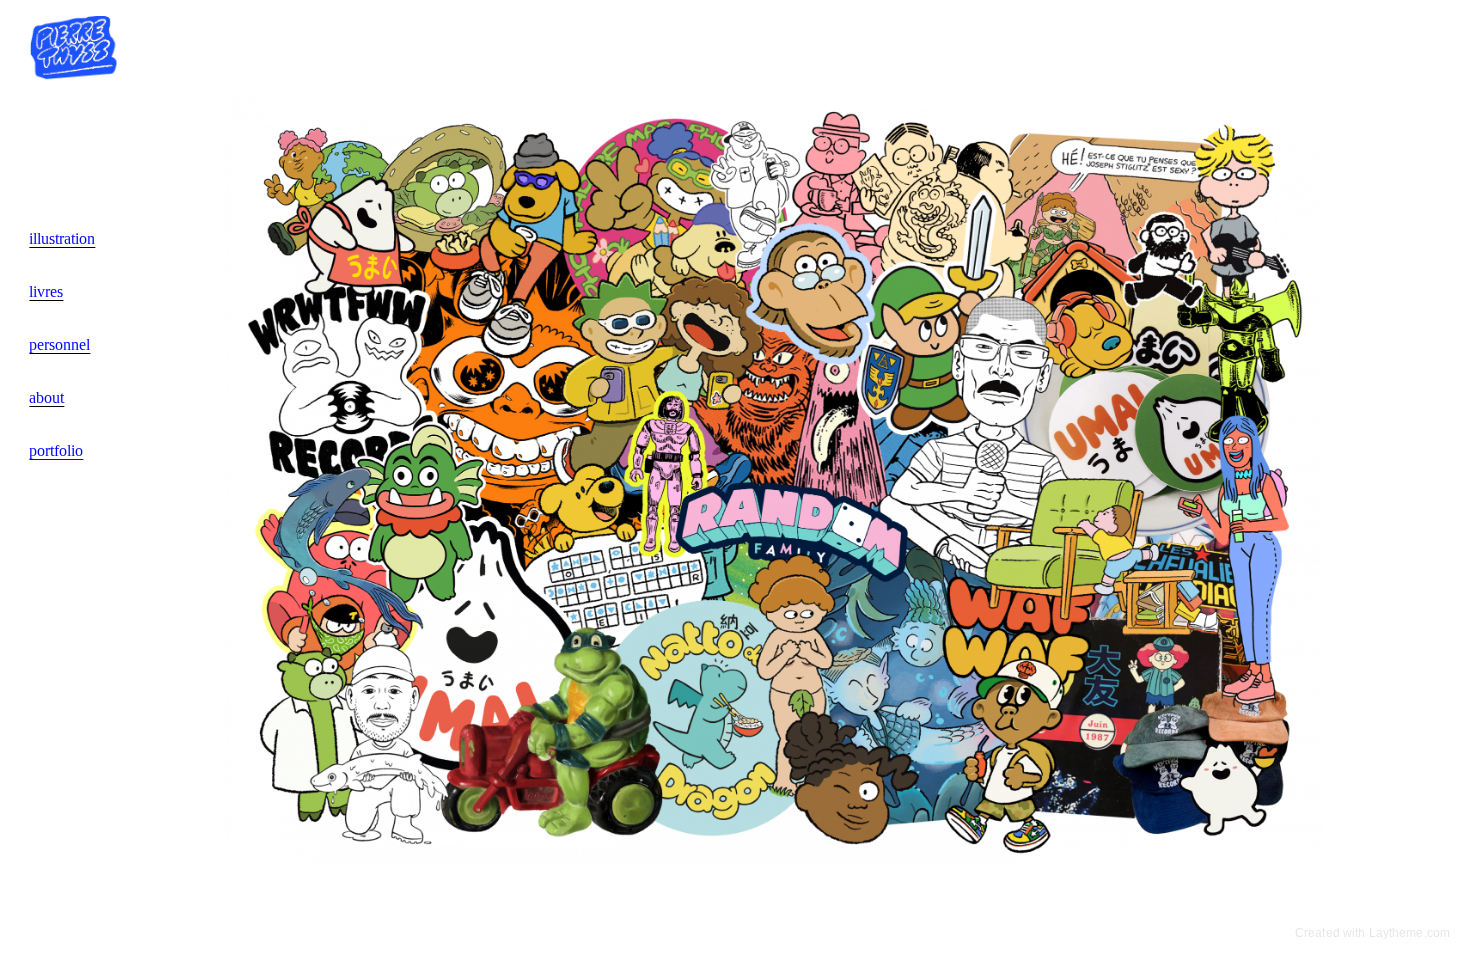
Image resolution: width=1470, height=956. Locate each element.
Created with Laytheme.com (1372, 933)
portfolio (56, 450)
